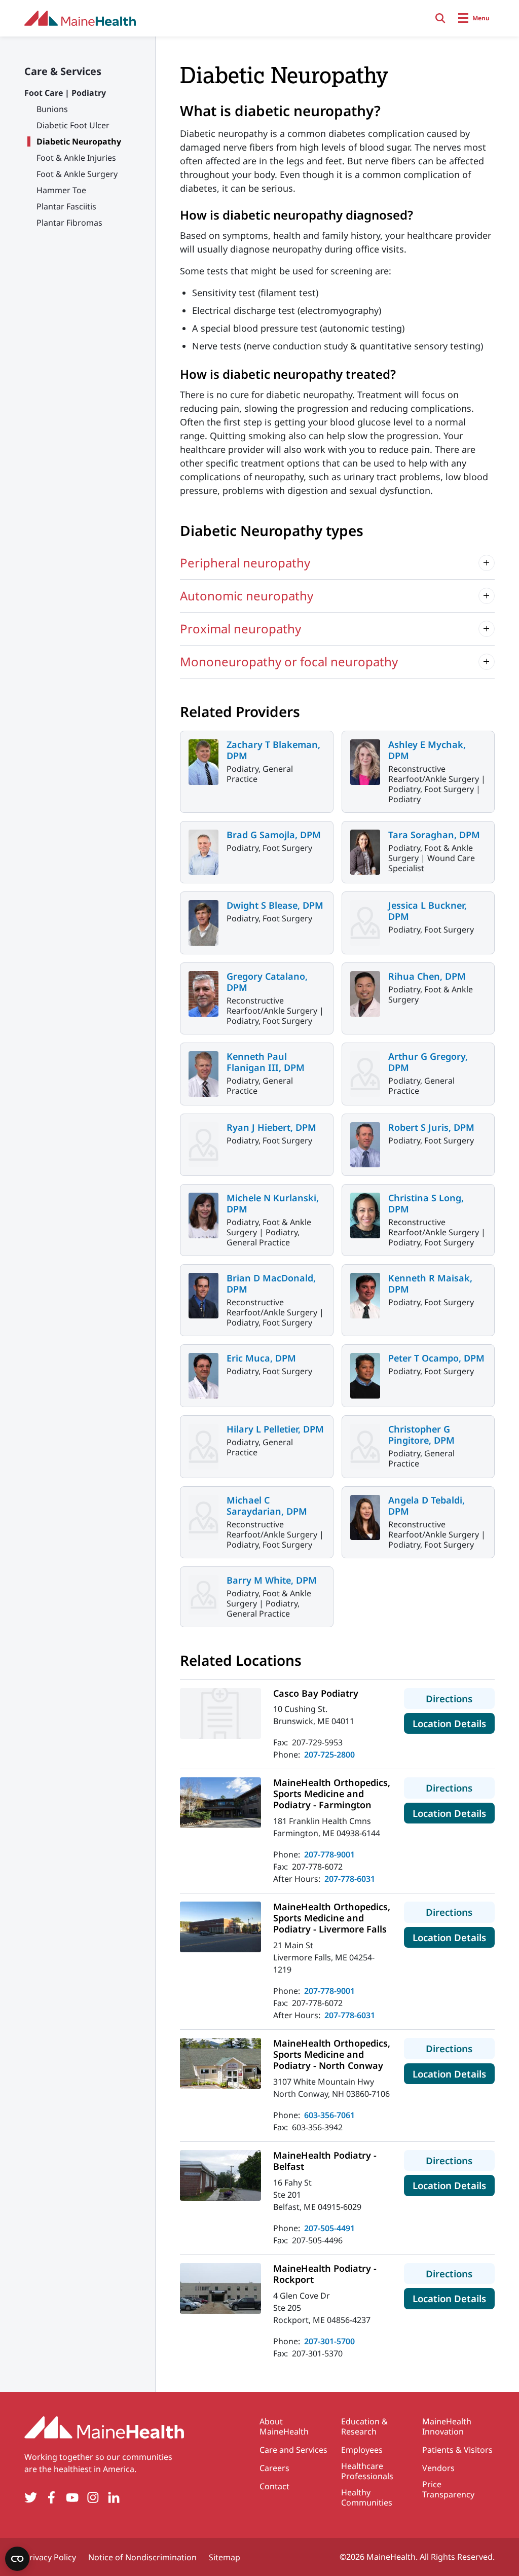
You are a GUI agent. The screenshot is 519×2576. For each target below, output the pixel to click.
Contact (274, 2486)
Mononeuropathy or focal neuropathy (289, 661)
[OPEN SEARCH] (440, 18)
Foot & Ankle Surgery (77, 174)
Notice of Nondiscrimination (142, 2557)
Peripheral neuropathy (245, 563)
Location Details (454, 1723)
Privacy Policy (50, 2557)
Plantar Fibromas (69, 223)
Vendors (438, 2468)
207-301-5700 (329, 2341)
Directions (460, 1698)
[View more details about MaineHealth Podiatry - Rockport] (220, 2288)
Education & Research (364, 2426)
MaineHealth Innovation (447, 2426)
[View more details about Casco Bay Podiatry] (220, 1713)
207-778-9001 (329, 1854)
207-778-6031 (350, 1879)
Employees (362, 2450)
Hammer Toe (61, 190)
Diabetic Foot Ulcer (73, 125)
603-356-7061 (329, 2115)
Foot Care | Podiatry (65, 93)
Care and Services (293, 2450)
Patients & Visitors (457, 2450)
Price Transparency (448, 2489)
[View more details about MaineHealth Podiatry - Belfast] (220, 2175)
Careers (274, 2468)
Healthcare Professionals (367, 2471)
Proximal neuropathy (240, 629)
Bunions (52, 109)
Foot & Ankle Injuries (76, 158)
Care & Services (63, 71)
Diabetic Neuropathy (79, 141)
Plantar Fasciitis (66, 206)
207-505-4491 (329, 2228)
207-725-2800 (329, 1755)
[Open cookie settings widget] (17, 2559)
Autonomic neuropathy (247, 596)
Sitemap (225, 2557)
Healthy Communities (367, 2497)
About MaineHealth (284, 2426)
